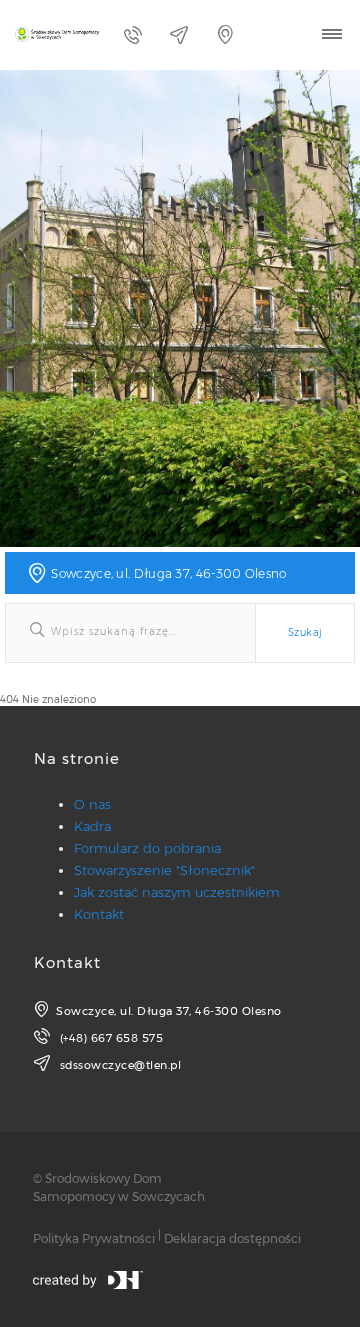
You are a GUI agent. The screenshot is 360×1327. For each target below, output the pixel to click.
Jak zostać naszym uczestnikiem (177, 892)
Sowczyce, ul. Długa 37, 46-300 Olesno (169, 1011)
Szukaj (305, 632)
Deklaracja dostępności (232, 1238)
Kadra (92, 826)
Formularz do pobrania (147, 848)
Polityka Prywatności (94, 1238)
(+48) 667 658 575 (109, 1038)
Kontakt (99, 914)
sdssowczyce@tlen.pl (118, 1065)
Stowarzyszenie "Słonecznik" (164, 870)
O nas (92, 804)
